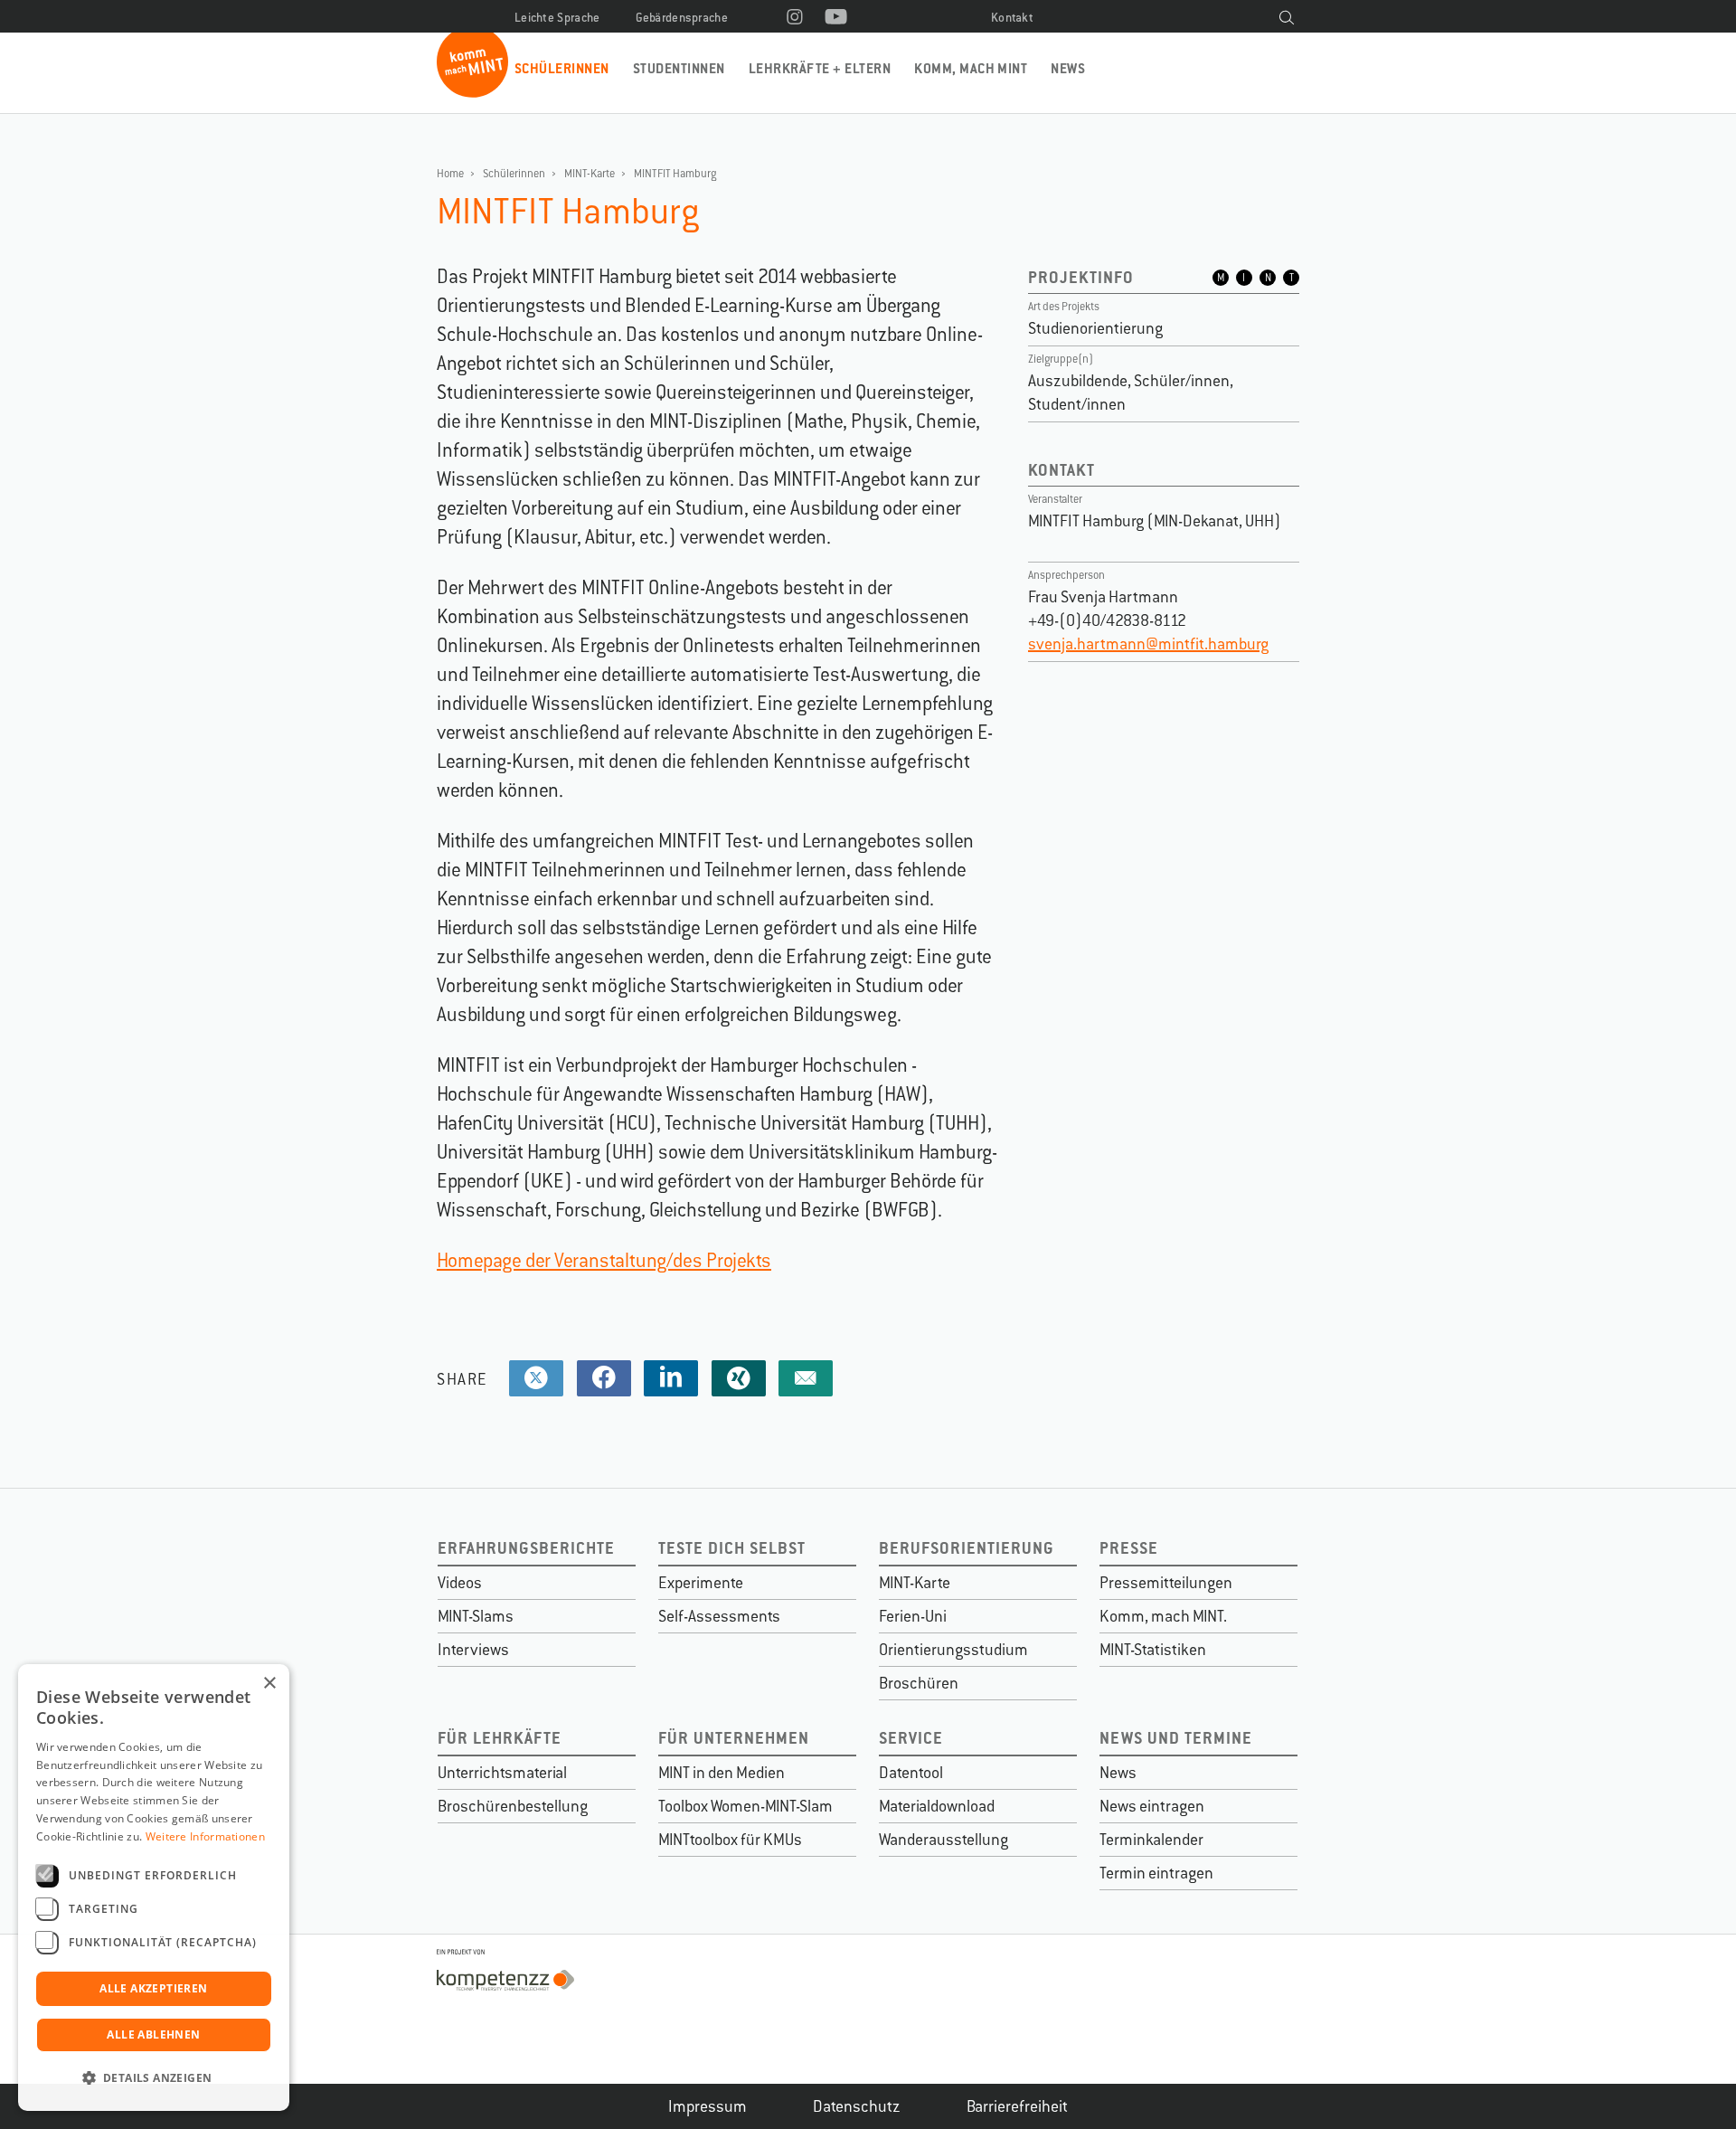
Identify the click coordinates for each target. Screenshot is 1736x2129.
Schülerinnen (562, 68)
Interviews (473, 1650)
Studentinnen (679, 68)
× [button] (269, 1684)
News (1068, 68)
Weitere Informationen (205, 1836)
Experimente (701, 1583)
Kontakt (1012, 18)
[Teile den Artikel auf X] (536, 1379)
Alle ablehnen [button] (153, 2034)
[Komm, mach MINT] (472, 91)
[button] (154, 2078)
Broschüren (919, 1683)
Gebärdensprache (682, 18)
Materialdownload (937, 1806)
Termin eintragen (1156, 1873)
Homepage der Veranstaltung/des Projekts (604, 1260)
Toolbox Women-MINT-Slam (745, 1806)
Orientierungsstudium (953, 1650)
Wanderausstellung (943, 1840)
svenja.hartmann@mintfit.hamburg (1148, 644)
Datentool (911, 1773)
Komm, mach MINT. (1163, 1616)
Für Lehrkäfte (500, 1738)
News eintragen (1152, 1806)
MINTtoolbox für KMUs (730, 1840)
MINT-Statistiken (1153, 1650)
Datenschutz (857, 2106)
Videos (460, 1583)
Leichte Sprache (557, 18)
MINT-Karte (590, 174)
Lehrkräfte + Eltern (820, 68)
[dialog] (154, 1888)
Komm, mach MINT (971, 68)
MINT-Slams (476, 1616)
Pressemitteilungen (1166, 1583)
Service (911, 1738)
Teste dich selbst (732, 1548)
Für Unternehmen (734, 1738)
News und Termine (1176, 1738)
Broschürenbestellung (513, 1806)
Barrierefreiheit (1017, 2106)
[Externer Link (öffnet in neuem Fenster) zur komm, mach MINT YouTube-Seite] (836, 18)
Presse (1129, 1548)
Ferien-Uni (913, 1616)
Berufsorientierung (967, 1548)
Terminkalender (1151, 1840)
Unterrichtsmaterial (502, 1773)
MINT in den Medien (722, 1773)
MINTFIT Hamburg (675, 174)
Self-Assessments (719, 1616)
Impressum (708, 2106)
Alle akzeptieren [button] (153, 1988)
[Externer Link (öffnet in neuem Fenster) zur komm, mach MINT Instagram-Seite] (795, 18)
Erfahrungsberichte (526, 1548)
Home (450, 174)
